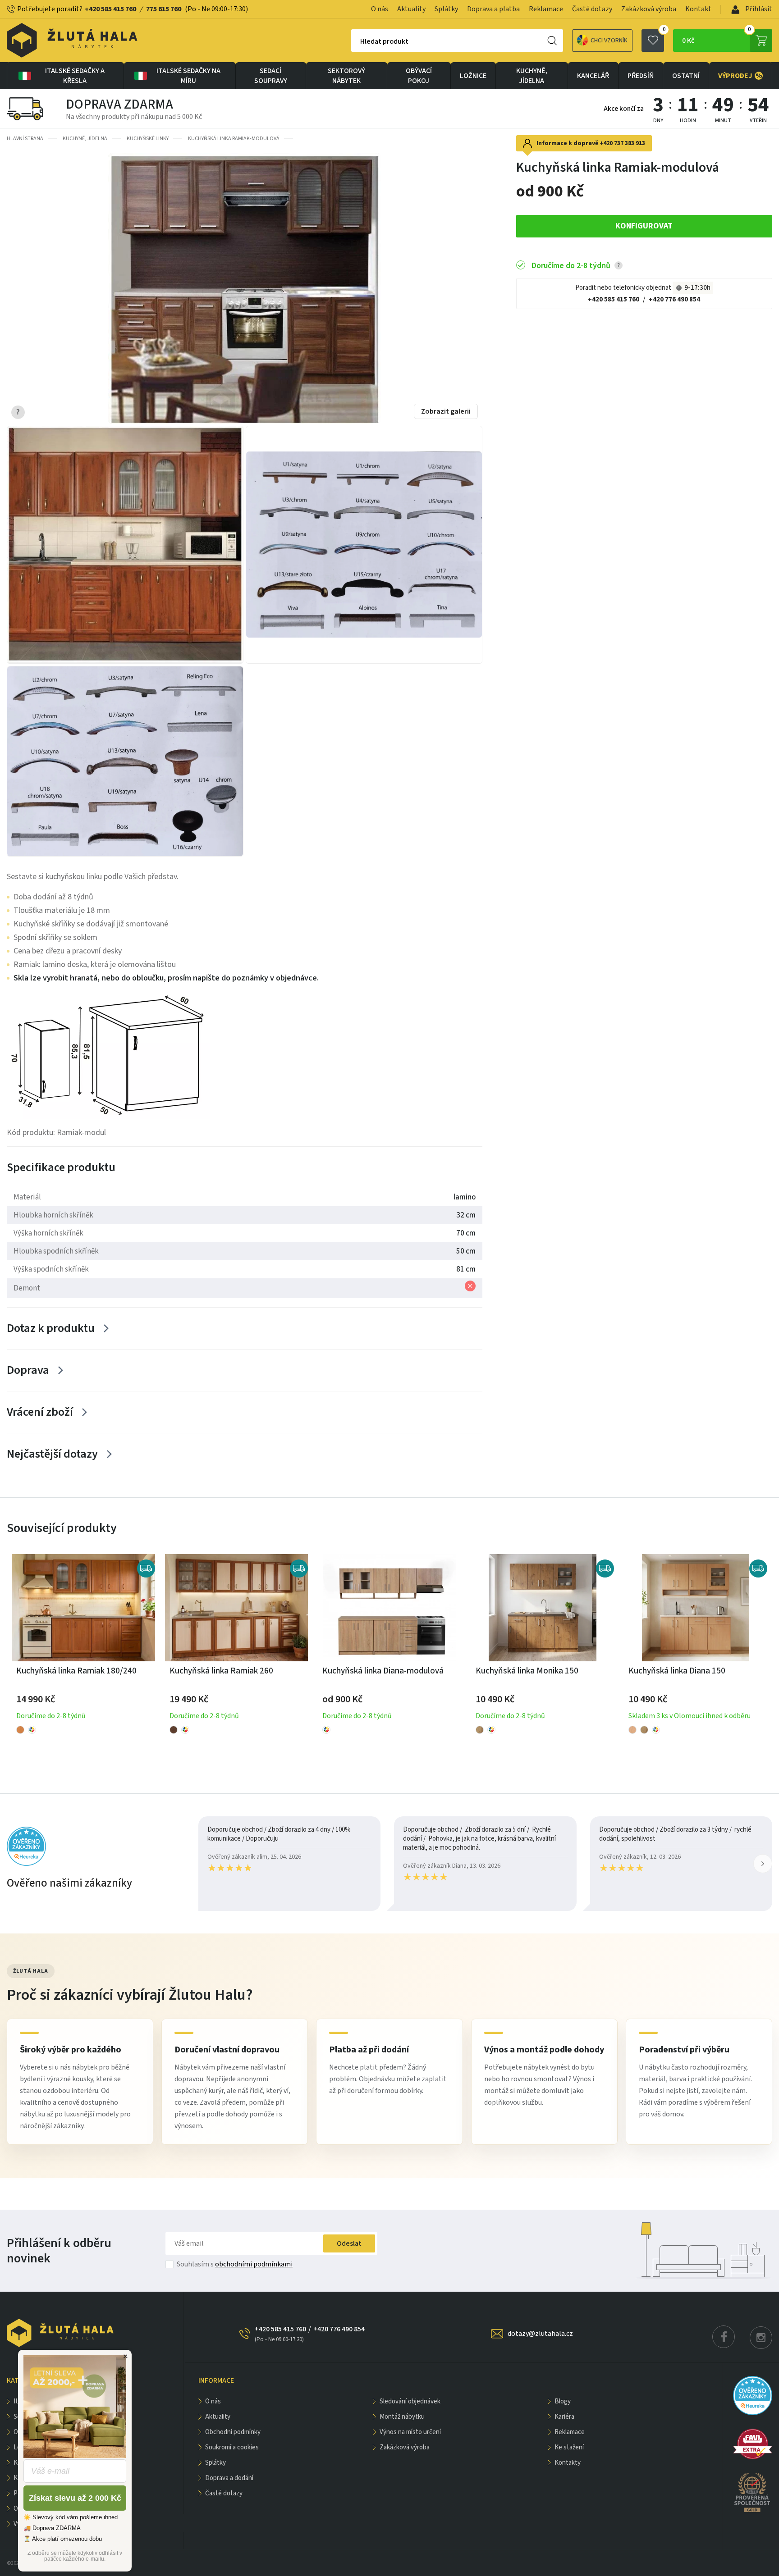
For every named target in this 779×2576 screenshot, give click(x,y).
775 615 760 (164, 9)
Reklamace (546, 9)
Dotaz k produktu (51, 1328)
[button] (763, 1864)
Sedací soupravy (271, 76)
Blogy (563, 2401)
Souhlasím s (235, 2264)
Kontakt (698, 9)
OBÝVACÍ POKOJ (419, 76)
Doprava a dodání (229, 2478)
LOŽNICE (473, 76)
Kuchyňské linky (148, 139)
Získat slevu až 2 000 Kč (75, 2498)
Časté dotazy (592, 9)
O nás (380, 9)
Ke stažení (569, 2447)
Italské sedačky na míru (188, 76)
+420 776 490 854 (674, 299)
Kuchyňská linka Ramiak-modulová (234, 139)
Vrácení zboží (40, 1412)
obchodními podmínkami (254, 2264)
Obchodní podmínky (233, 2432)
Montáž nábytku (402, 2417)
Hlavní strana (25, 139)
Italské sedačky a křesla (75, 76)
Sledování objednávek (410, 2401)
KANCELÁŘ (593, 76)
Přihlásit (758, 9)
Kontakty (568, 2463)
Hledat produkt (384, 41)
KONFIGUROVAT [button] (644, 226)
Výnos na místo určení (410, 2432)
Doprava (28, 1370)
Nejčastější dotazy (52, 1454)
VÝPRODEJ (740, 76)
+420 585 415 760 (110, 9)
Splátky (446, 9)
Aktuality (411, 9)
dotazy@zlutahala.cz (540, 2334)
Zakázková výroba (649, 9)
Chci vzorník (609, 41)
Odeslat (349, 2243)
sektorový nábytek (346, 76)
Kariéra (564, 2417)
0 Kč (717, 37)
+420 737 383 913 (622, 143)
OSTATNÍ (686, 76)
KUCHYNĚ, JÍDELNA (532, 76)
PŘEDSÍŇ (641, 76)
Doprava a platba (493, 9)
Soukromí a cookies (232, 2447)
